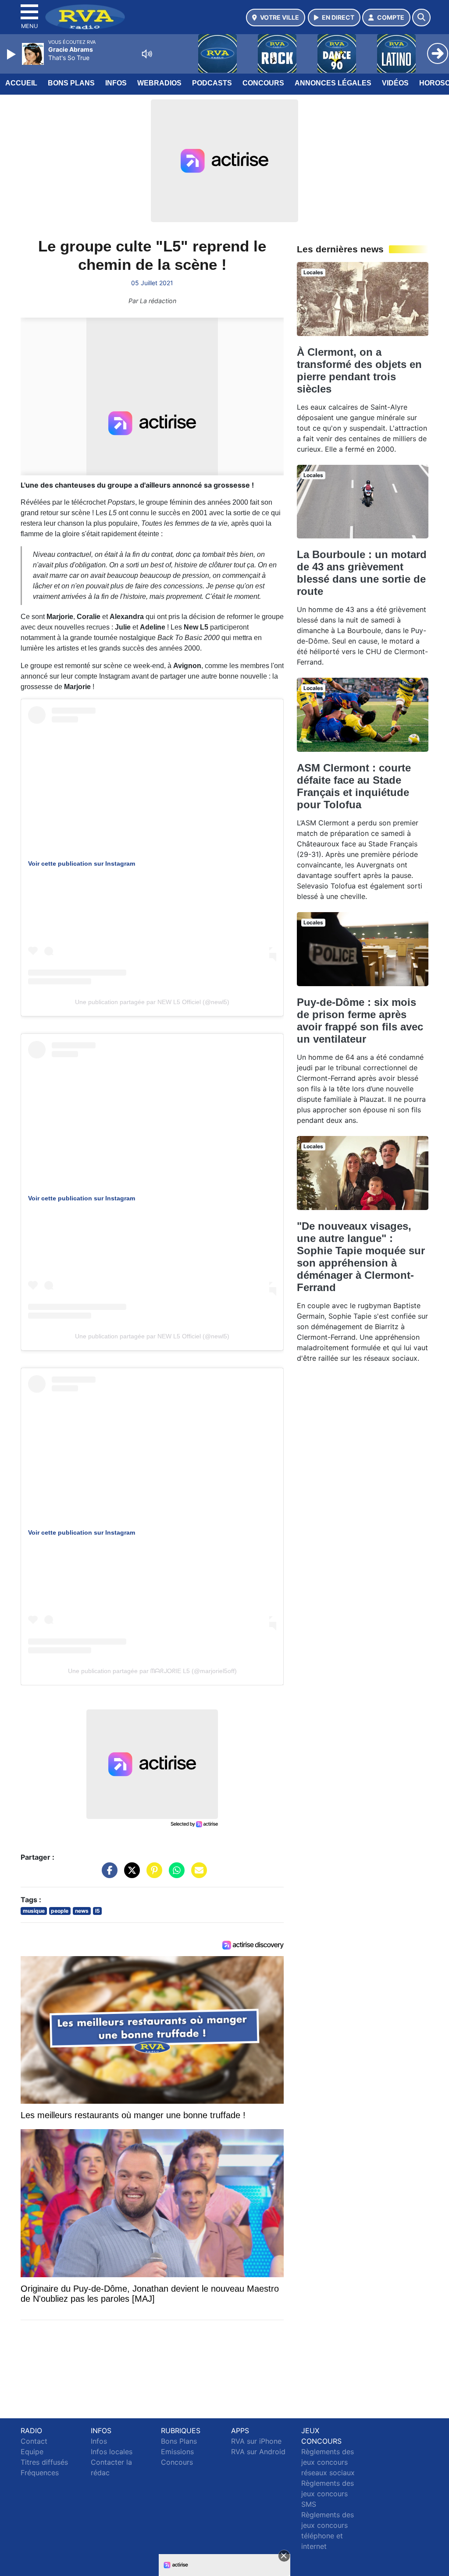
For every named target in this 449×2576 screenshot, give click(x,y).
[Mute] (147, 54)
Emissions (177, 2452)
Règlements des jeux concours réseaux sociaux (328, 2462)
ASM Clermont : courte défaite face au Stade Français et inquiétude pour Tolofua (354, 786)
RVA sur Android (258, 2452)
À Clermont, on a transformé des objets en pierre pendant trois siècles (359, 370)
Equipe (32, 2452)
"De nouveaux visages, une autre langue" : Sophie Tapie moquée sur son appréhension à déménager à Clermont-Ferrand (361, 1257)
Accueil (21, 83)
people (60, 1911)
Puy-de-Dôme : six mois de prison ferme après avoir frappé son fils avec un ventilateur (360, 1021)
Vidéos (395, 83)
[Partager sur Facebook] (107, 1875)
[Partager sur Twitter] (130, 1875)
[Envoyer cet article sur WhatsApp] (175, 1875)
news (82, 1911)
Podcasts (212, 83)
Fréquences (40, 2473)
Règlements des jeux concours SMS (328, 2494)
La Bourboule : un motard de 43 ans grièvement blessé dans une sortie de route (362, 573)
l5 (98, 1911)
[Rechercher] (421, 18)
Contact (34, 2441)
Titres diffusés (44, 2462)
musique (34, 1911)
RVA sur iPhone (256, 2441)
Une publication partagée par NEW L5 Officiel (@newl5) (152, 1002)
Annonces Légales (333, 83)
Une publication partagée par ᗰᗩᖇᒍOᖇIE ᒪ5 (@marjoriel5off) (152, 1671)
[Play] (12, 54)
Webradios (159, 83)
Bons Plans (71, 83)
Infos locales (112, 2452)
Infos (116, 83)
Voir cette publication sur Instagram (82, 863)
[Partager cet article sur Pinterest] (152, 1875)
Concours (263, 83)
